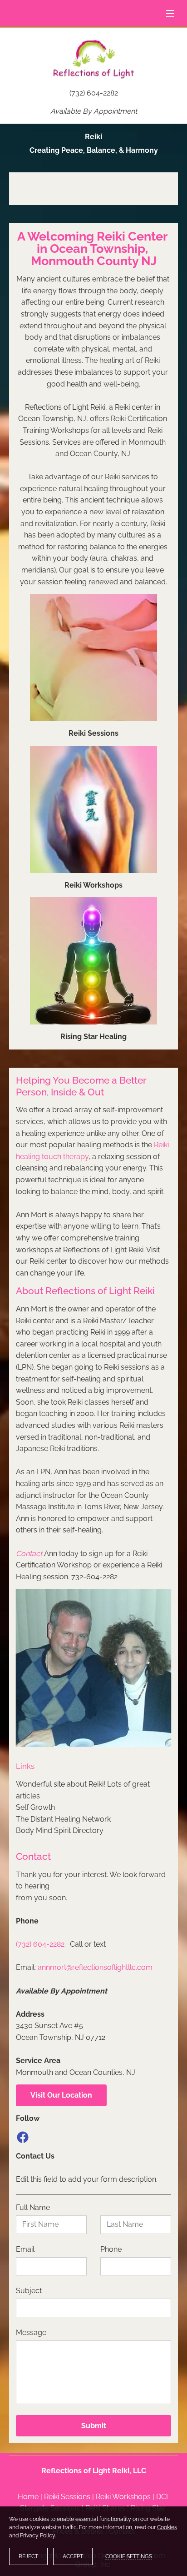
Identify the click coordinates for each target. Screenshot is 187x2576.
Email (25, 2249)
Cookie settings (129, 2556)
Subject (29, 2291)
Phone (111, 2249)
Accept (73, 2556)
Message (31, 2332)
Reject (28, 2556)
